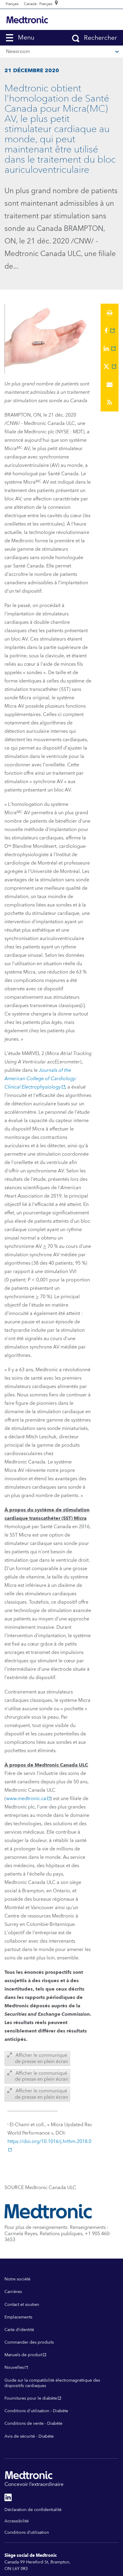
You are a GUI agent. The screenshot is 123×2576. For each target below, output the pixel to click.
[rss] (110, 402)
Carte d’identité (19, 2330)
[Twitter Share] (110, 367)
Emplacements (18, 2317)
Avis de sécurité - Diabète (29, 2436)
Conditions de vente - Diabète (33, 2424)
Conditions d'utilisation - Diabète (36, 2411)
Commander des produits (29, 2342)
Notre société (17, 2279)
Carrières (13, 2292)
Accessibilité (17, 2521)
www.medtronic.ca (26, 1799)
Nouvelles (14, 2368)
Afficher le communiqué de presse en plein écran (41, 2058)
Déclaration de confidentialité (33, 2510)
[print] (110, 313)
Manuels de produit (23, 2355)
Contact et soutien (22, 2305)
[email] (110, 385)
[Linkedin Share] (110, 349)
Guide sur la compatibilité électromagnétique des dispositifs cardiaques (52, 2383)
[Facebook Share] (110, 331)
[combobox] (12, 4)
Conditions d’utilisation (27, 2533)
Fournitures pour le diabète (31, 2398)
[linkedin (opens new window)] (8, 2497)
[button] (24, 38)
